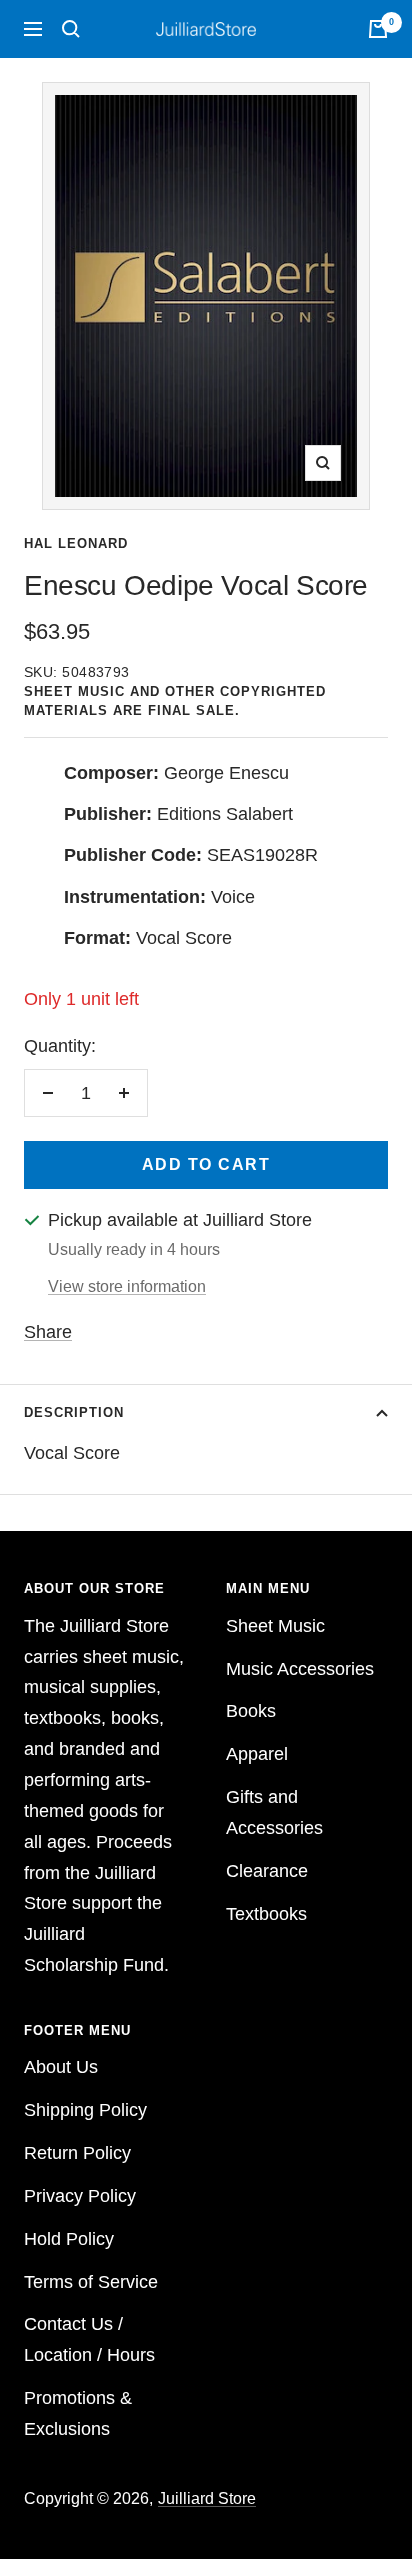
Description (74, 1412)
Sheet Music (275, 1626)
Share (48, 1332)
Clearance (267, 1871)
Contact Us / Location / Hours (89, 2339)
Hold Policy (69, 2239)
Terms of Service (91, 2282)
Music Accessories (300, 1669)
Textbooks (266, 1914)
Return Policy (77, 2153)
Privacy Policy (80, 2196)
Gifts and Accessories (274, 1812)
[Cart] (378, 29)
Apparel (257, 1754)
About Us (61, 2067)
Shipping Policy (85, 2110)
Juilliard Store (207, 2498)
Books (251, 1711)
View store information (127, 1286)
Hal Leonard (76, 543)
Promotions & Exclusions (78, 2413)
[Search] (71, 29)
